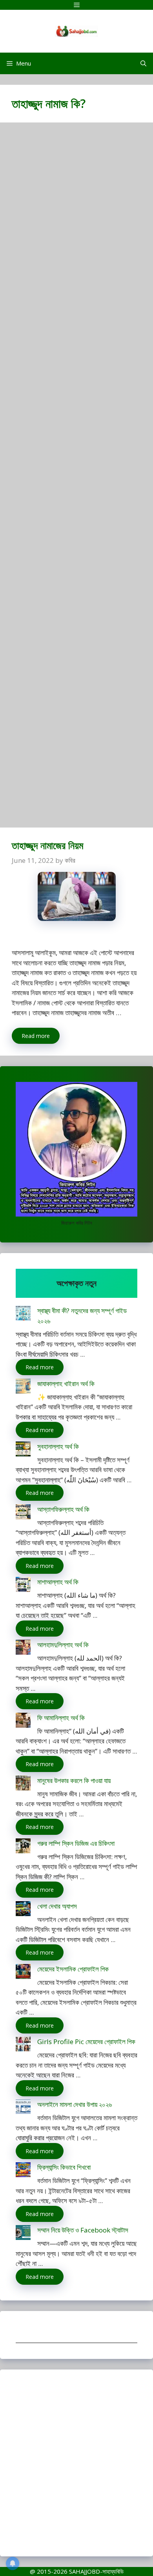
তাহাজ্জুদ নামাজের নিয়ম (47, 845)
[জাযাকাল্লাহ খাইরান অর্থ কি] (23, 1388)
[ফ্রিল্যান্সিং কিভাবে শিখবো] (23, 2171)
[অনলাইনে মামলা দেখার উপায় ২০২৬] (23, 2108)
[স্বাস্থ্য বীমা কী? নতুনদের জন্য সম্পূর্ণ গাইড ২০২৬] (23, 1314)
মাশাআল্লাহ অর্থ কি (58, 1582)
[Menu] (76, 5)
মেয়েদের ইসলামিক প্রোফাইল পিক (73, 1969)
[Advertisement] (76, 479)
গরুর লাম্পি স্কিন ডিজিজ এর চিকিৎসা (76, 1843)
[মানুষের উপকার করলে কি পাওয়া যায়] (23, 1784)
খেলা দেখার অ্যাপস (57, 1906)
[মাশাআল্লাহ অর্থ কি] (23, 1586)
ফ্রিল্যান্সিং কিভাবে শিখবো (64, 2167)
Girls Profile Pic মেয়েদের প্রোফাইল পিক (86, 2042)
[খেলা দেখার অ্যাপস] (23, 1910)
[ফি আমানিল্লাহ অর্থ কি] (23, 1722)
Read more (36, 1036)
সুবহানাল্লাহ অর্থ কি (58, 1446)
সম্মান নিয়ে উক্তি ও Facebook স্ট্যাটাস (83, 2230)
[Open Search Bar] (143, 63)
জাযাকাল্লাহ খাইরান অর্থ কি (66, 1384)
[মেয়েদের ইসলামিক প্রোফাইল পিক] (23, 1973)
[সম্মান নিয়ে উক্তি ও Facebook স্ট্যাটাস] (23, 2234)
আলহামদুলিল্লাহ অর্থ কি (63, 1645)
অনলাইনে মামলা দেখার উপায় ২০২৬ (75, 2104)
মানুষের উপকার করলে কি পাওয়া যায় (74, 1780)
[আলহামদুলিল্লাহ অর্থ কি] (23, 1649)
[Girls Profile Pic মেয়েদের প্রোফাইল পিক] (23, 2045)
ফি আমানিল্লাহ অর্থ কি (61, 1718)
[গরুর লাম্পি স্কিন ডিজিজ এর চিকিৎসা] (23, 1847)
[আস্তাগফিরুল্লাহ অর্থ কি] (23, 1513)
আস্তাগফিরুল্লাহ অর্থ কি (63, 1509)
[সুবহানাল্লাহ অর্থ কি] (23, 1450)
